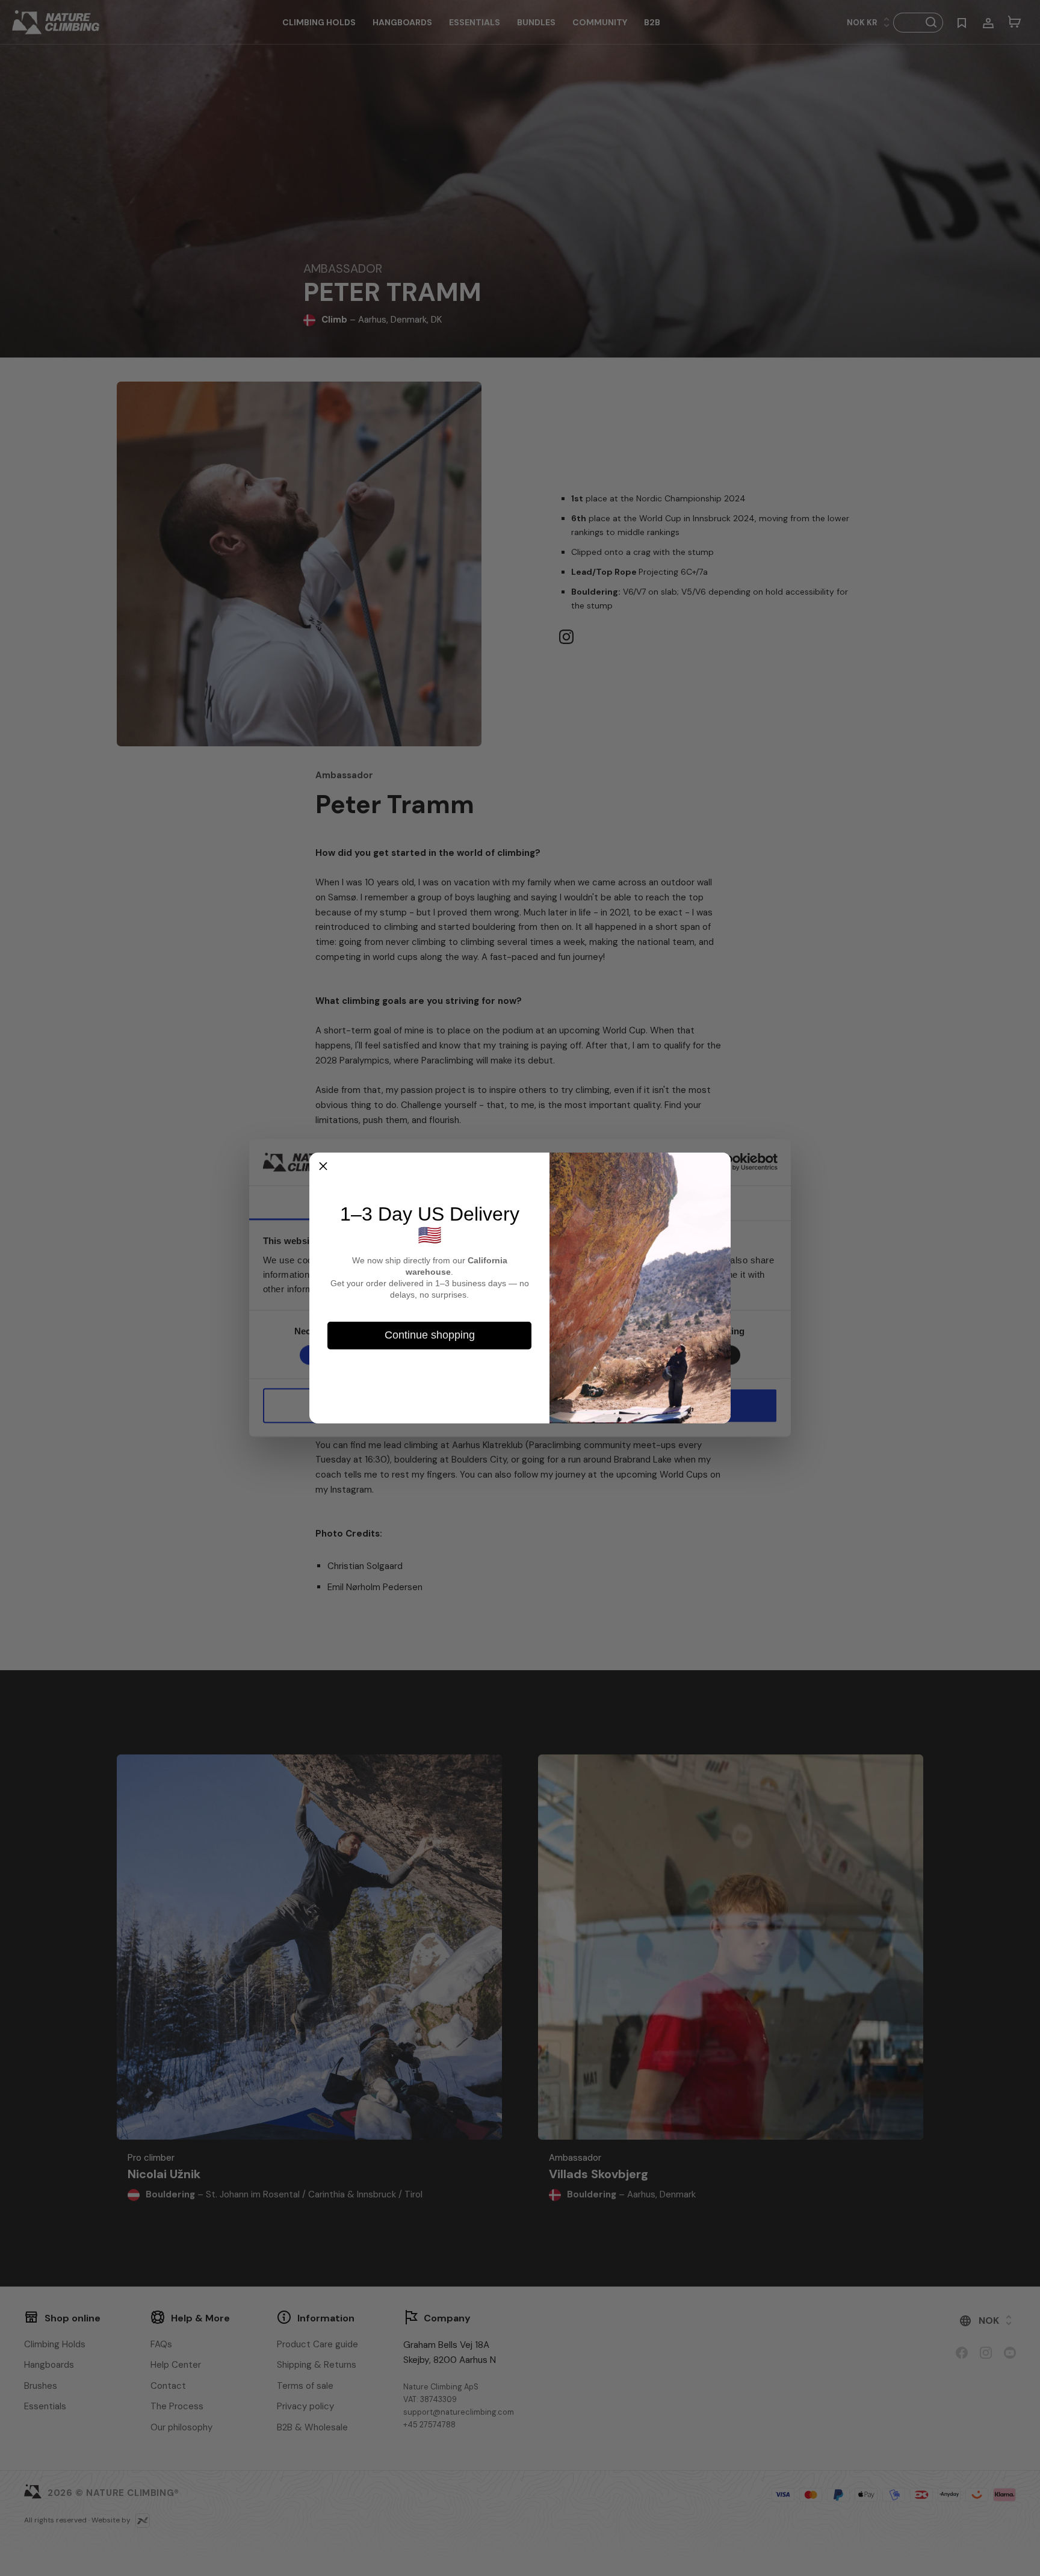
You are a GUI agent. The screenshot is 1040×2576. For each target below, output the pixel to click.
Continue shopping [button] (430, 1335)
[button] (323, 1166)
